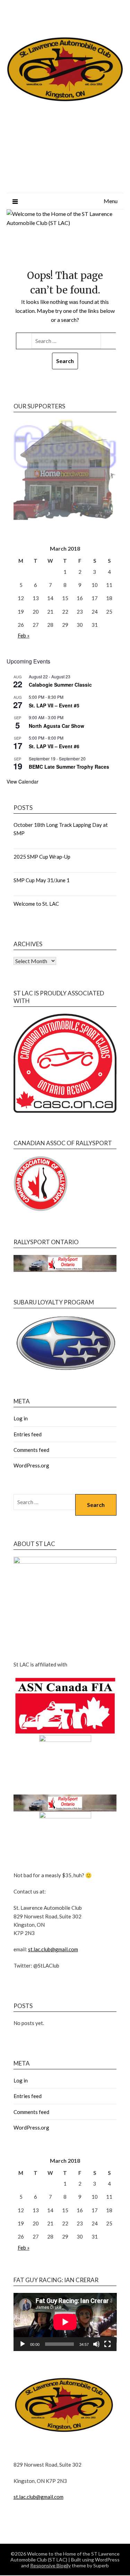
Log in (21, 1418)
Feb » (24, 635)
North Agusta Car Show (57, 726)
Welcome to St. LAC (36, 904)
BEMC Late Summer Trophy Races (69, 767)
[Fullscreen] (107, 2344)
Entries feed (28, 1434)
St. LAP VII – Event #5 (54, 705)
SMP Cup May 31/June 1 (42, 880)
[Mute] (96, 2344)
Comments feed (31, 1450)
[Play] (23, 2344)
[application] (65, 2322)
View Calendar (23, 781)
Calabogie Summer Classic (60, 685)
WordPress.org (31, 1465)
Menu (111, 201)
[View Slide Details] (65, 469)
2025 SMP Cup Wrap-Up (42, 857)
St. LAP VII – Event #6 (54, 746)
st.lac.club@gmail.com (53, 1949)
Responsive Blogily (50, 2565)
